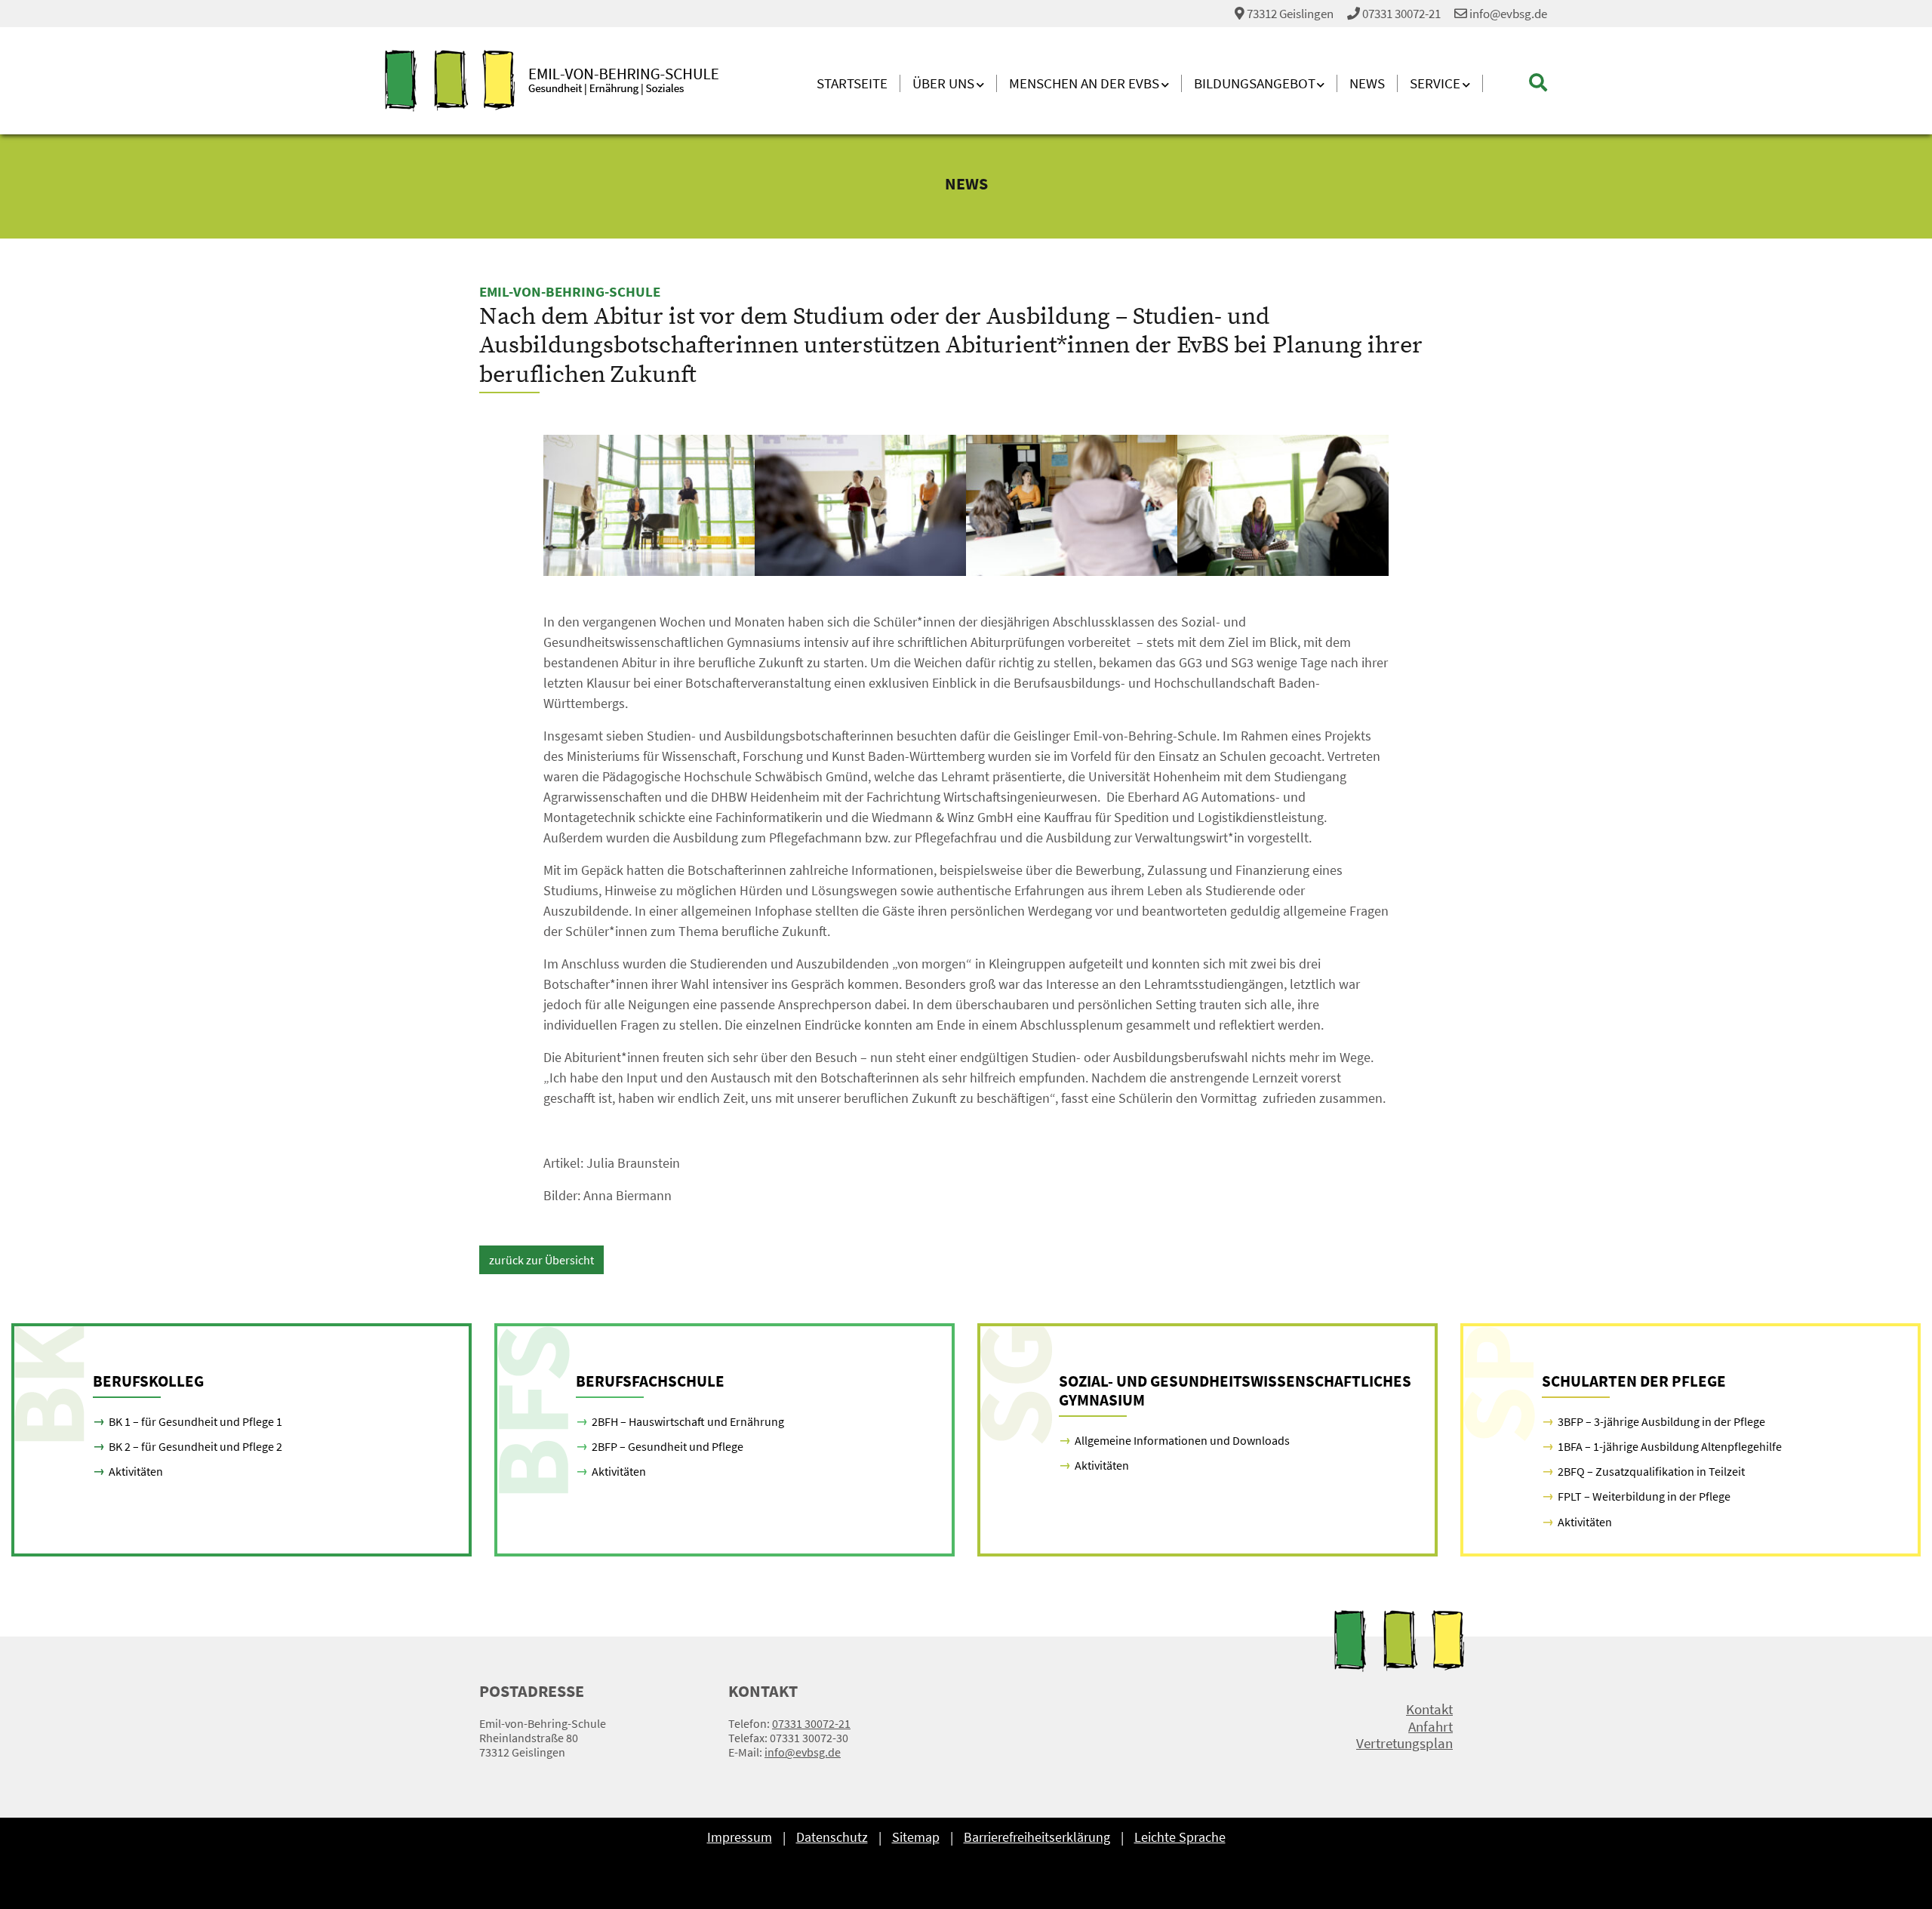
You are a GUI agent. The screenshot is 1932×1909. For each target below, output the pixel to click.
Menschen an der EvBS (1084, 83)
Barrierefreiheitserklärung (1037, 1837)
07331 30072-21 (1401, 14)
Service (1435, 83)
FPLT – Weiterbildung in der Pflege (1644, 1496)
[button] (1515, 83)
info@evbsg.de (1507, 14)
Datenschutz (832, 1837)
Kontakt (1429, 1709)
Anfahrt (1431, 1727)
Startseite (852, 83)
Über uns (943, 83)
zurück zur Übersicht (541, 1260)
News (1367, 83)
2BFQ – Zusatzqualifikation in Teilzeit (1651, 1471)
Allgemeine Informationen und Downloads (1182, 1440)
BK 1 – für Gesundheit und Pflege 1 (195, 1421)
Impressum (740, 1837)
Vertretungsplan (1404, 1743)
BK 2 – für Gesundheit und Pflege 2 (195, 1446)
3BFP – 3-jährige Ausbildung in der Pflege (1661, 1421)
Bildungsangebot (1255, 83)
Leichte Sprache (1180, 1837)
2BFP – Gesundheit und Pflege (668, 1446)
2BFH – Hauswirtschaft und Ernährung (688, 1421)
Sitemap (916, 1837)
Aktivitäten (136, 1471)
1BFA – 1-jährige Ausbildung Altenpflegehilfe (1670, 1446)
